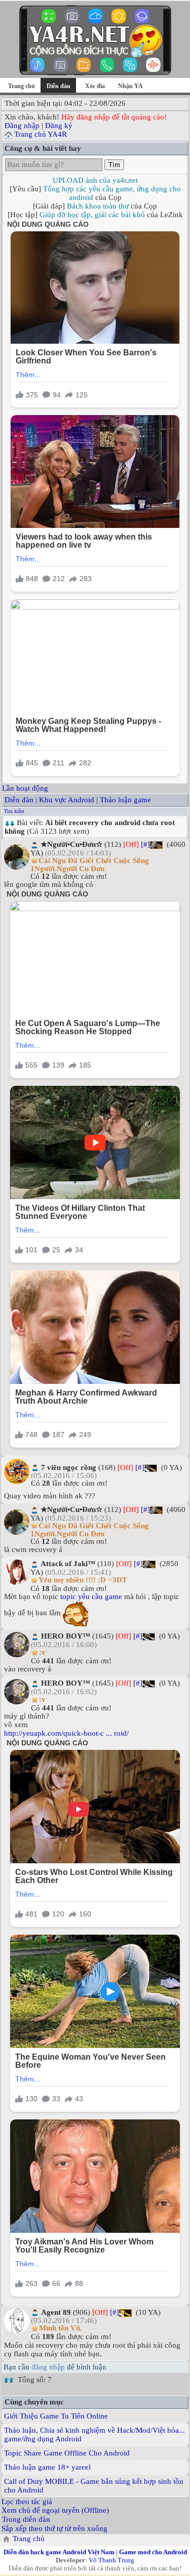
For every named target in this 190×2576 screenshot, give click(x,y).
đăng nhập (48, 2367)
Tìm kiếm (14, 811)
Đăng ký (59, 126)
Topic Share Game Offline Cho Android (67, 2453)
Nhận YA (130, 86)
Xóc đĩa (95, 86)
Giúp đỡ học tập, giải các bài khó (92, 215)
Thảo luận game (125, 800)
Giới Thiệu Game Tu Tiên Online (56, 2416)
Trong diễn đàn (26, 2519)
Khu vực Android (67, 800)
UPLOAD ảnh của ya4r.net (95, 180)
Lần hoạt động (25, 788)
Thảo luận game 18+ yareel (47, 2467)
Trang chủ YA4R (41, 134)
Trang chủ (22, 86)
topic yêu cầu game (91, 1597)
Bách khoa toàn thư (98, 206)
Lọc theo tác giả (27, 2502)
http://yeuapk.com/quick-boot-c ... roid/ (66, 1733)
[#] (145, 844)
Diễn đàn (19, 800)
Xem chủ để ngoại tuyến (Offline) (55, 2510)
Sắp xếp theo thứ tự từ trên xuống (54, 2528)
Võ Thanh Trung (111, 2560)
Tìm (114, 165)
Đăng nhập (22, 126)
